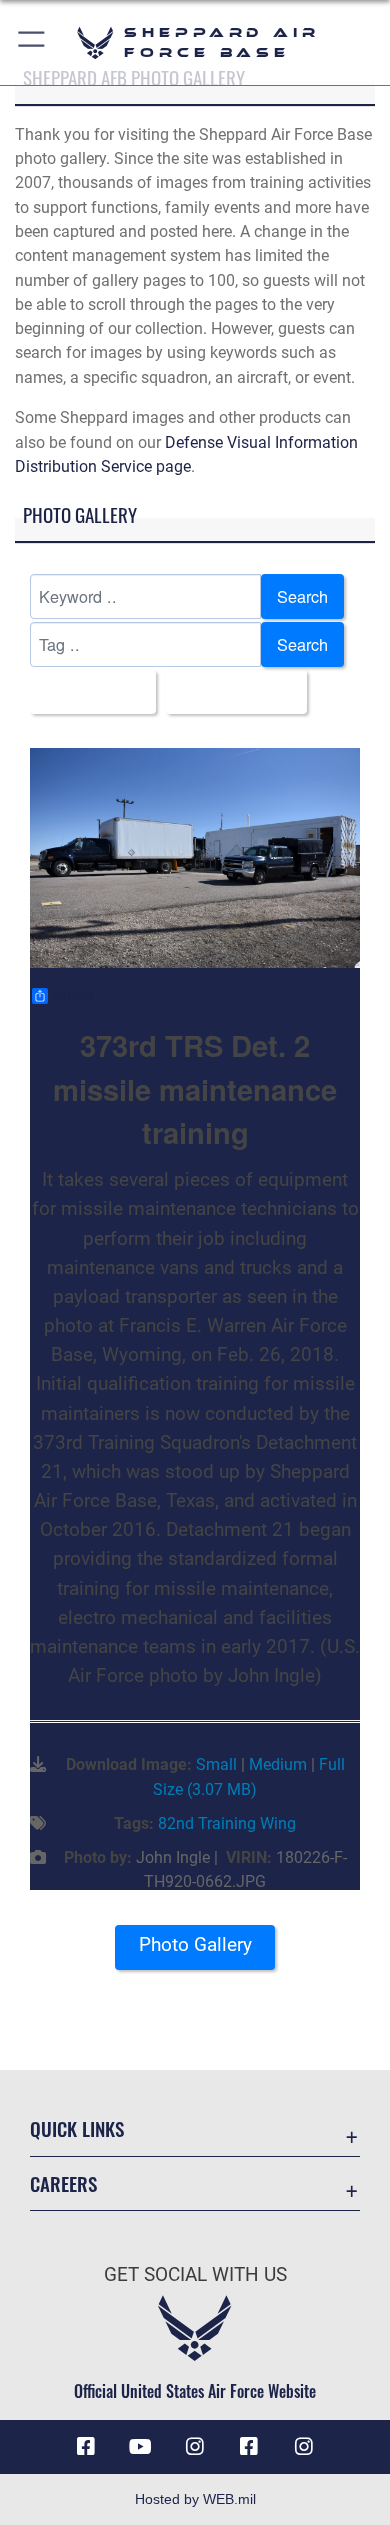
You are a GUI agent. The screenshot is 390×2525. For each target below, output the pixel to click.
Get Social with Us (195, 2274)
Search (302, 596)
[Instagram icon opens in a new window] (195, 2447)
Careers (63, 2183)
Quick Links (77, 2128)
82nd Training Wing (227, 1823)
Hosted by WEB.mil (195, 2499)
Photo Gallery (195, 1944)
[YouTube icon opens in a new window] (141, 2447)
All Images (87, 692)
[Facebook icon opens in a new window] (86, 2447)
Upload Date (230, 692)
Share (72, 996)
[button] (32, 42)
